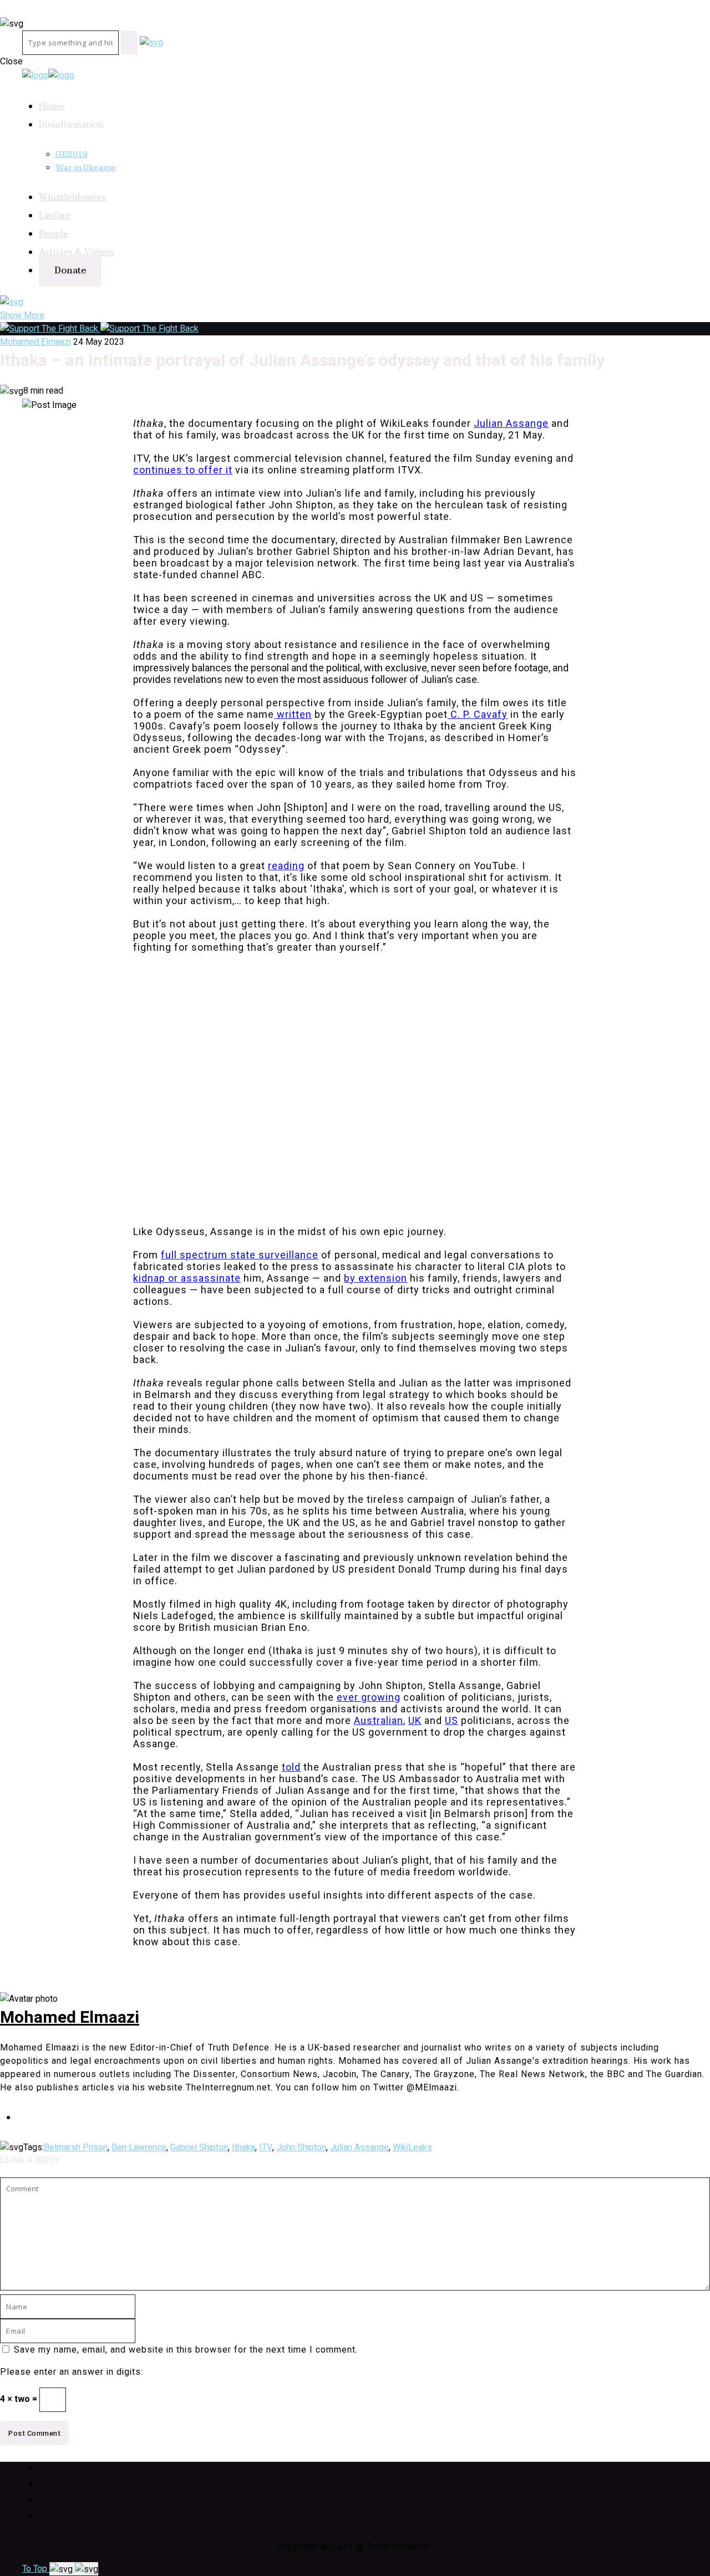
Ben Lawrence (139, 2147)
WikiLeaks (412, 2147)
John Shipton (301, 2147)
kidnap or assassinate (187, 1278)
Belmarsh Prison (76, 2147)
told (291, 1767)
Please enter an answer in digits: (72, 2372)
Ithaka (244, 2147)
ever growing (369, 1697)
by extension (376, 1278)
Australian (379, 1720)
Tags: (34, 2147)
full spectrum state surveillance (240, 1255)
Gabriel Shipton (199, 2147)
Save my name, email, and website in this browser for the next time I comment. (186, 2350)
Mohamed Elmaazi (35, 342)
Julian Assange (511, 423)
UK (415, 1720)
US (452, 1720)
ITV (266, 2147)
